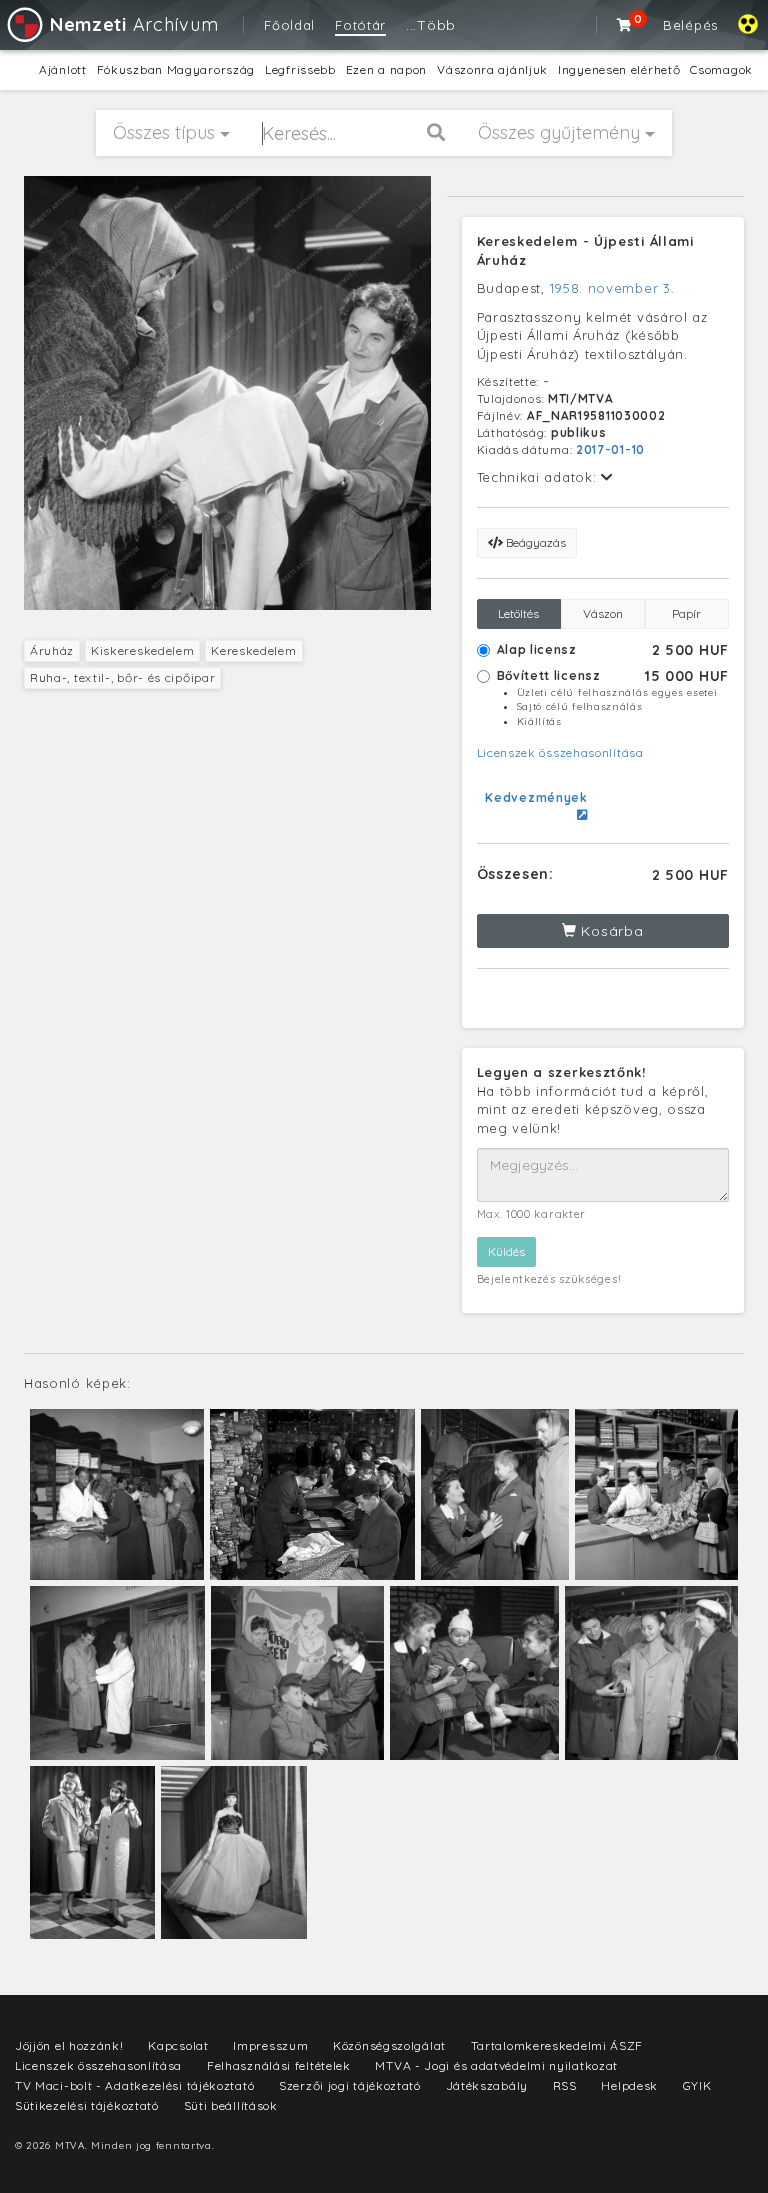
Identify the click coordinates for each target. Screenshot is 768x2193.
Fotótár (360, 25)
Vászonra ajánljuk (492, 69)
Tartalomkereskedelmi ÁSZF (557, 2045)
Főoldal (289, 25)
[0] (625, 25)
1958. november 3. (612, 288)
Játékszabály (487, 2085)
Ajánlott (63, 69)
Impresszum (270, 2045)
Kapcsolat (178, 2045)
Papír (686, 613)
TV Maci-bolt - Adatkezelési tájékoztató (134, 2085)
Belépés (690, 25)
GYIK (697, 2085)
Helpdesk (629, 2085)
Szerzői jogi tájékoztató (350, 2085)
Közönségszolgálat (389, 2045)
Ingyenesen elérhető (619, 69)
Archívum (134, 24)
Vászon (603, 613)
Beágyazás (534, 542)
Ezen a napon (386, 69)
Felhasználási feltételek (279, 2065)
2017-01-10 (610, 449)
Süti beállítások (231, 2105)
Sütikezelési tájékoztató (87, 2105)
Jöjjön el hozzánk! (69, 2045)
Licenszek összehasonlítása (560, 752)
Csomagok (721, 69)
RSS (565, 2085)
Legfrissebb (300, 69)
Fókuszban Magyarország (176, 69)
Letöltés (518, 613)
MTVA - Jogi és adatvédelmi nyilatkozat (496, 2065)
